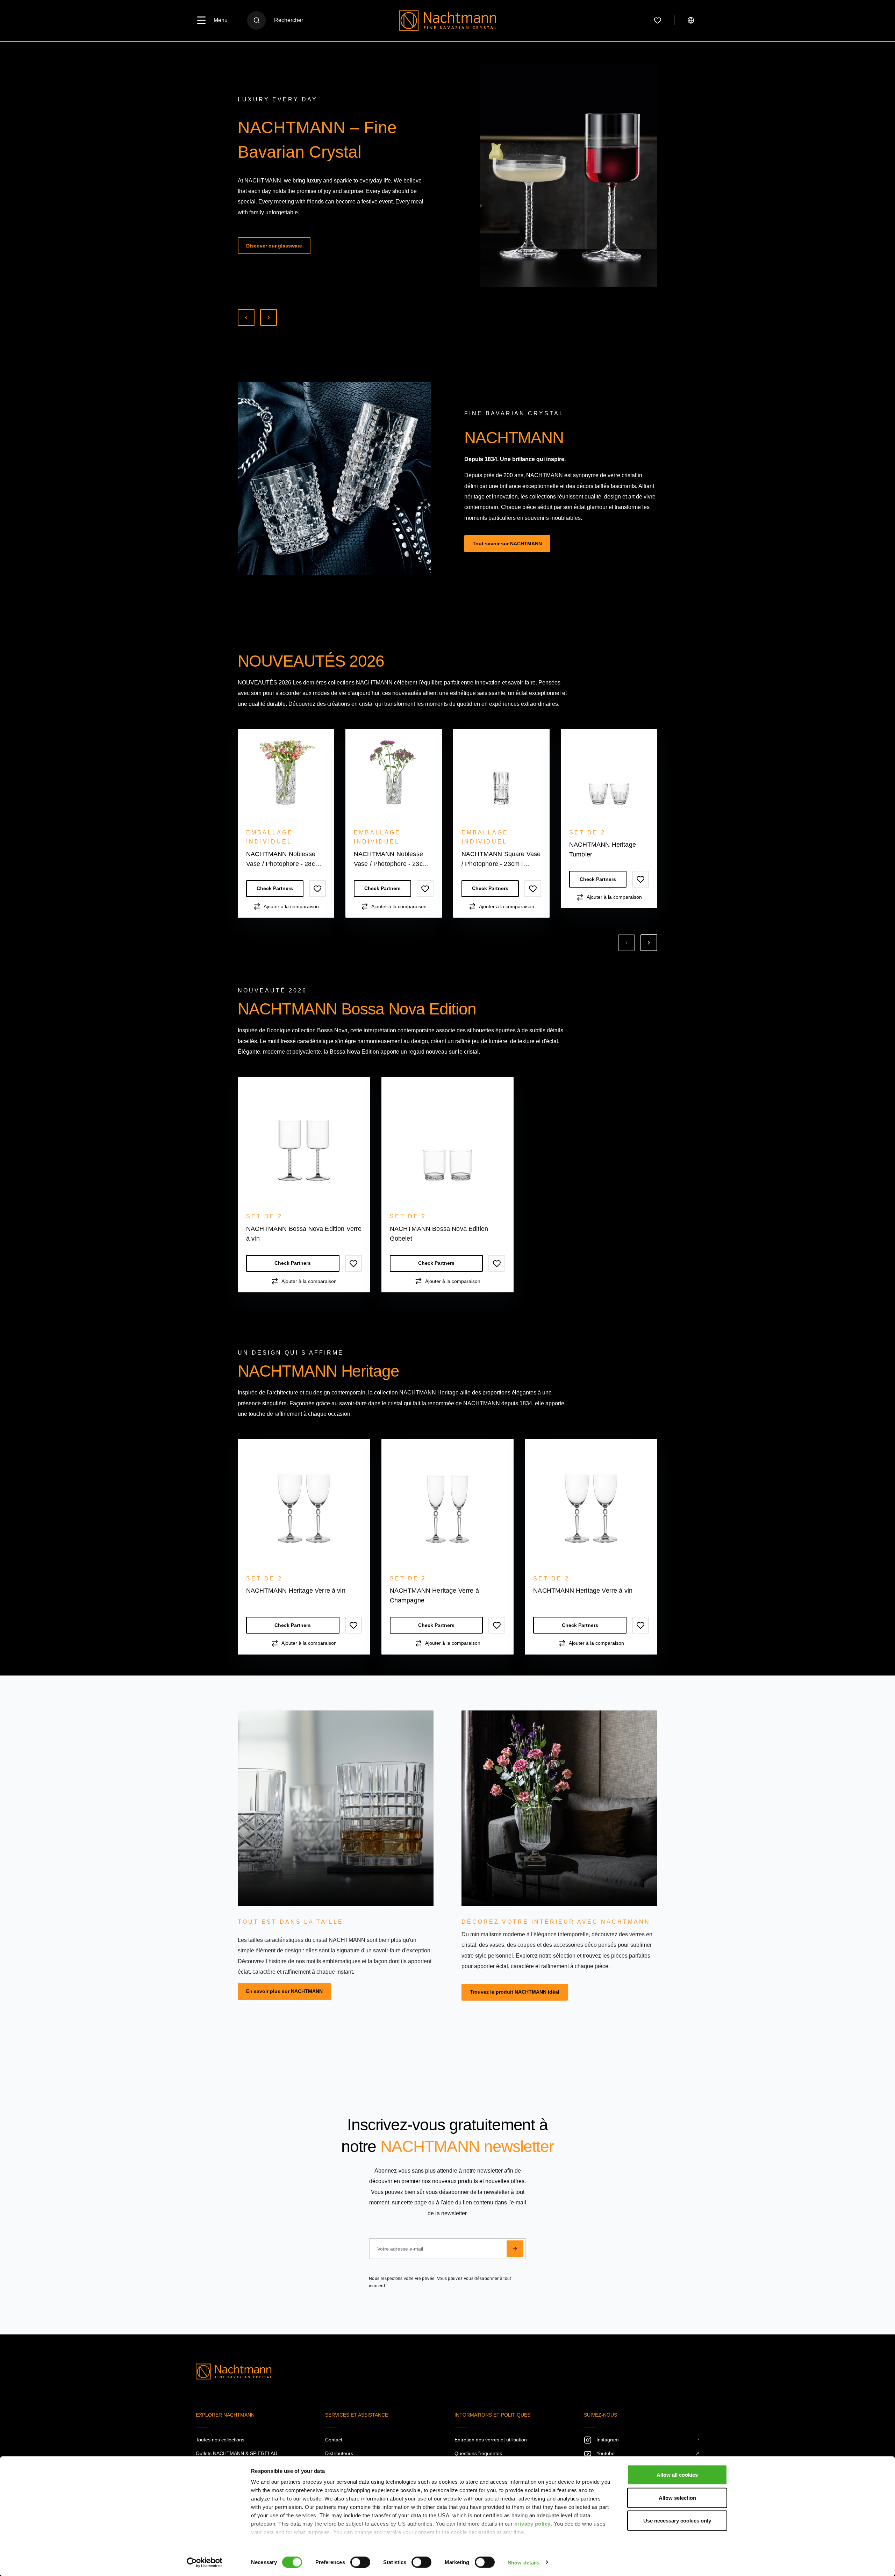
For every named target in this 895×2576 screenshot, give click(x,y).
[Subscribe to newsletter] (515, 2249)
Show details (524, 2562)
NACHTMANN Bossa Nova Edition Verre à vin (304, 1234)
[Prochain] (649, 943)
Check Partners (275, 889)
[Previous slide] (246, 317)
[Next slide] (268, 317)
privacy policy (532, 2524)
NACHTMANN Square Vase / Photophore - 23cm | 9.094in (501, 860)
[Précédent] (626, 943)
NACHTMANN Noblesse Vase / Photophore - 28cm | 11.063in (285, 860)
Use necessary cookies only (677, 2521)
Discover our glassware (274, 246)
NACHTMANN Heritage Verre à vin (296, 1591)
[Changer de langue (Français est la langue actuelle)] (691, 20)
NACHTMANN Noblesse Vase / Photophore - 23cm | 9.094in (393, 860)
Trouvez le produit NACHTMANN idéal (515, 1992)
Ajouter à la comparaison (291, 906)
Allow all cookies (677, 2475)
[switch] (360, 2562)
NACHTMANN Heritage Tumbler (603, 849)
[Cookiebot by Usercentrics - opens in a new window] (205, 2562)
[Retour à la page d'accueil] (448, 20)
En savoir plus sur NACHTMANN (284, 1991)
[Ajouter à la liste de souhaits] (317, 889)
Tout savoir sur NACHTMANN (507, 544)
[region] (447, 840)
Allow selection (677, 2498)
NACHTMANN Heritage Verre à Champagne (710, 849)
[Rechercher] (256, 20)
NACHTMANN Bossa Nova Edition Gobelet (439, 1234)
